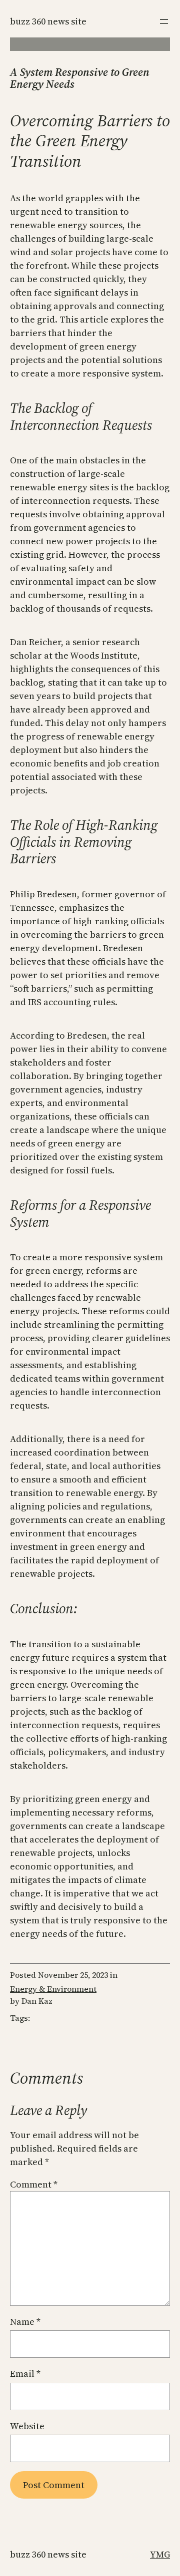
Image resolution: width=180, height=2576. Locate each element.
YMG (160, 2554)
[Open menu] (164, 21)
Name (25, 2322)
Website (27, 2426)
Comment (34, 2184)
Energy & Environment (53, 1989)
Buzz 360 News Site (48, 21)
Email (25, 2374)
